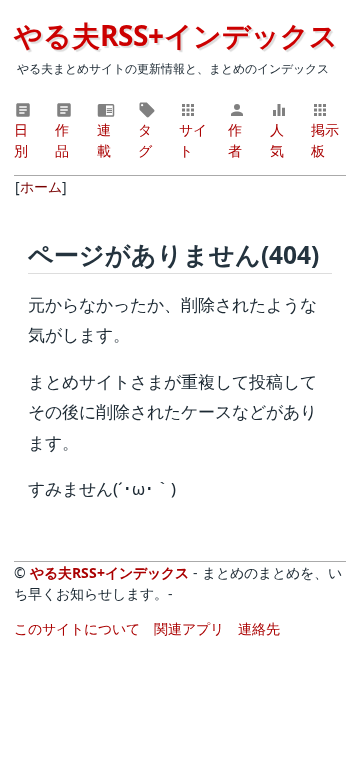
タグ (145, 140)
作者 (235, 140)
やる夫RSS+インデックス (176, 35)
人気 (277, 140)
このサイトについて (77, 628)
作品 (62, 140)
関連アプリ (189, 628)
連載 (104, 140)
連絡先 (259, 628)
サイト (193, 140)
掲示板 (325, 140)
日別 (21, 140)
